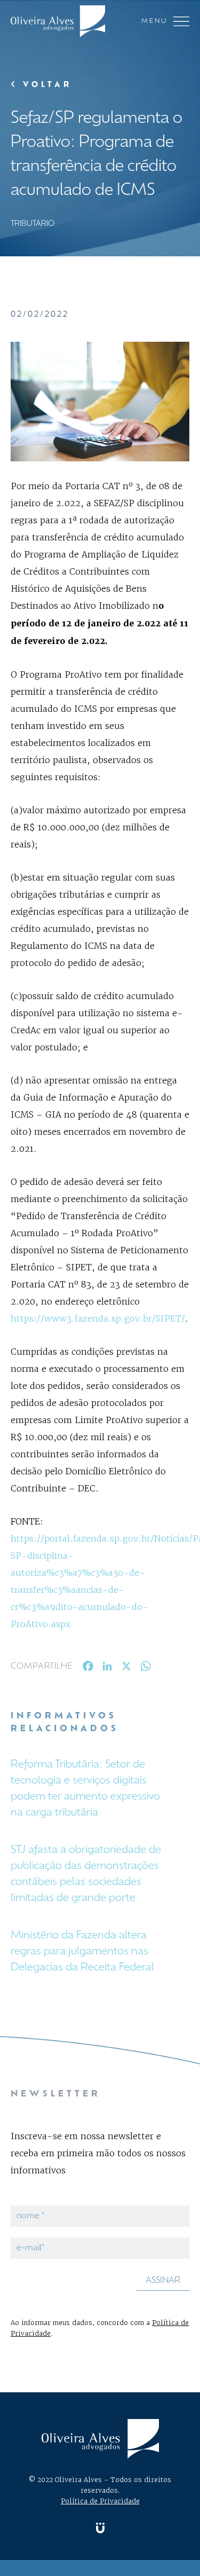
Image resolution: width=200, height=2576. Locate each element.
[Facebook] (88, 1668)
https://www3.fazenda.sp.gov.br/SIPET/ (98, 1318)
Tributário (33, 224)
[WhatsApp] (146, 1668)
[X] (126, 1668)
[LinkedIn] (107, 1668)
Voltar (45, 85)
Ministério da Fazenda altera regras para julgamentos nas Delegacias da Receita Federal (82, 1952)
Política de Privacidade (100, 2501)
